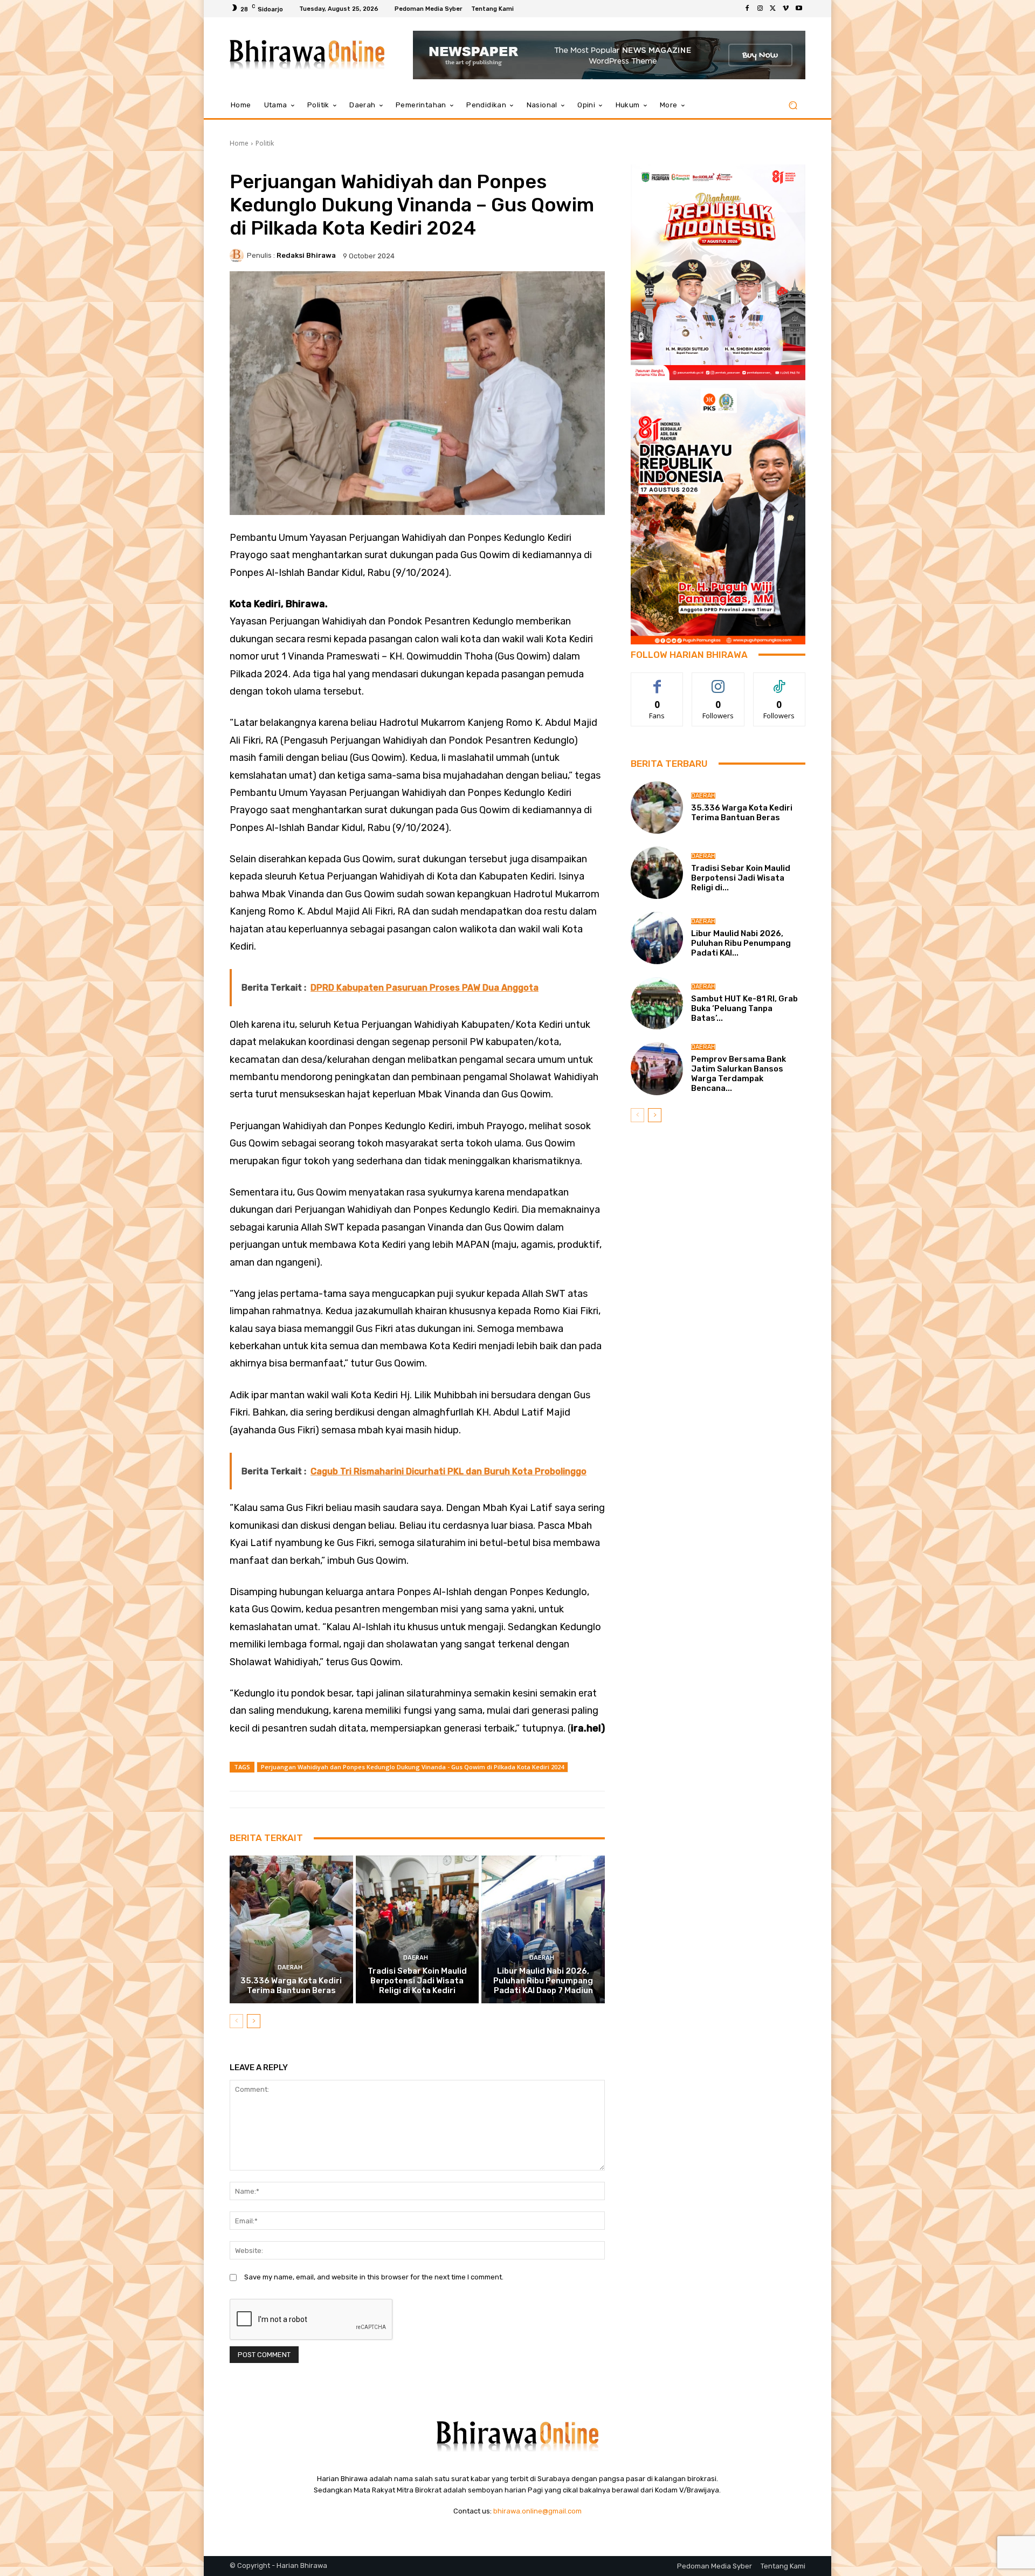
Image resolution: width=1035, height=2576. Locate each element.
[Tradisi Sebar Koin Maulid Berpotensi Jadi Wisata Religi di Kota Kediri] (418, 1929)
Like (657, 681)
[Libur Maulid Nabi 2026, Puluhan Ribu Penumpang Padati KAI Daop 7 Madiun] (543, 1929)
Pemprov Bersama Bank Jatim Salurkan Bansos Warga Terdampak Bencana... (739, 1074)
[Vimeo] (786, 9)
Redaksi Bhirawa (306, 255)
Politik (265, 143)
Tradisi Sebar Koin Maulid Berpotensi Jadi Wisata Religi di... (741, 878)
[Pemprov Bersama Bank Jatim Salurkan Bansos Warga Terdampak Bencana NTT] (657, 1069)
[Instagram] (760, 9)
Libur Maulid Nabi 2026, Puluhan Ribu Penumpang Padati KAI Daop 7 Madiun (543, 1981)
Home (239, 143)
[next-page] (254, 2021)
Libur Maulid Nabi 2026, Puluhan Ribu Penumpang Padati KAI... (741, 943)
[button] (793, 105)
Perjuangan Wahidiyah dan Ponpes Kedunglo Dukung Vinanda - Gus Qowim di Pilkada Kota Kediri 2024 (412, 1767)
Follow (718, 681)
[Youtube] (799, 9)
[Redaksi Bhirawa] (238, 256)
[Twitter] (773, 9)
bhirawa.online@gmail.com (537, 2511)
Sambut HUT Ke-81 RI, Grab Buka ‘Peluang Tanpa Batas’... (744, 1008)
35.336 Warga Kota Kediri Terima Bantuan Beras (291, 1986)
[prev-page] (236, 2021)
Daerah (290, 1967)
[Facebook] (747, 9)
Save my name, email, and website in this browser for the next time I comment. (374, 2277)
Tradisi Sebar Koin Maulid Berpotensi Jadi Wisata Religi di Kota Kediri (417, 1981)
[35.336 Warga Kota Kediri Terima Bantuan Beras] (291, 1929)
